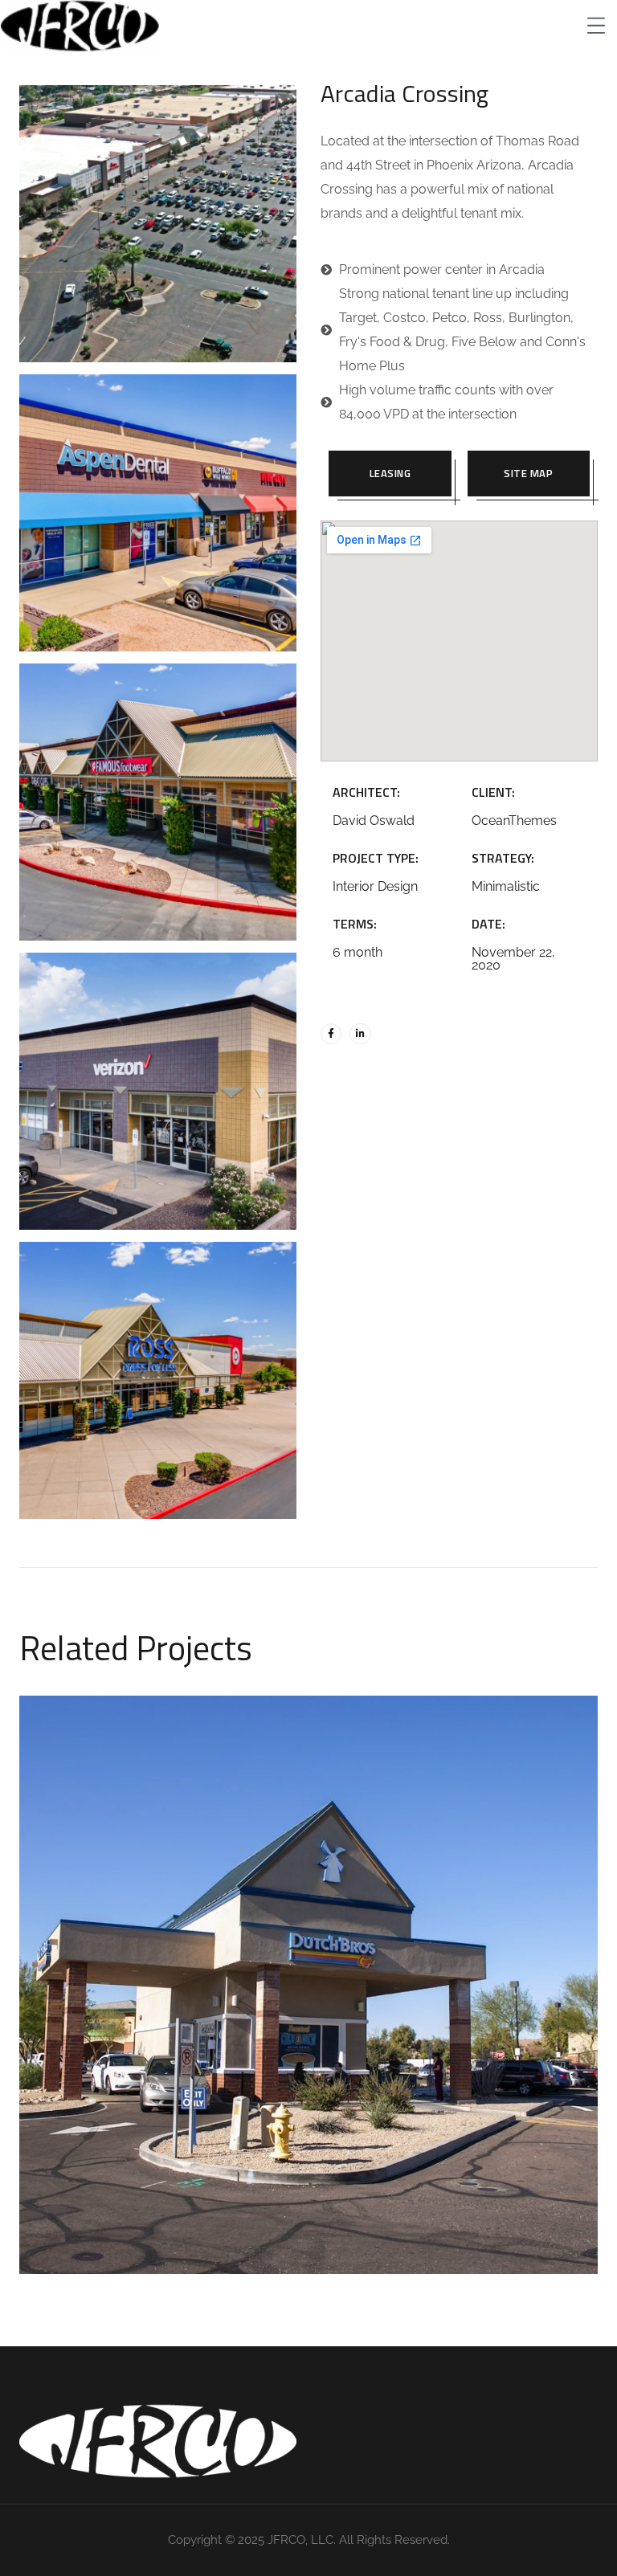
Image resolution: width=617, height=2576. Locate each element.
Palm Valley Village (309, 1966)
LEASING (390, 473)
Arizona (355, 2005)
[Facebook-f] (331, 1034)
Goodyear (267, 2005)
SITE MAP (528, 473)
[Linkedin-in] (360, 1034)
